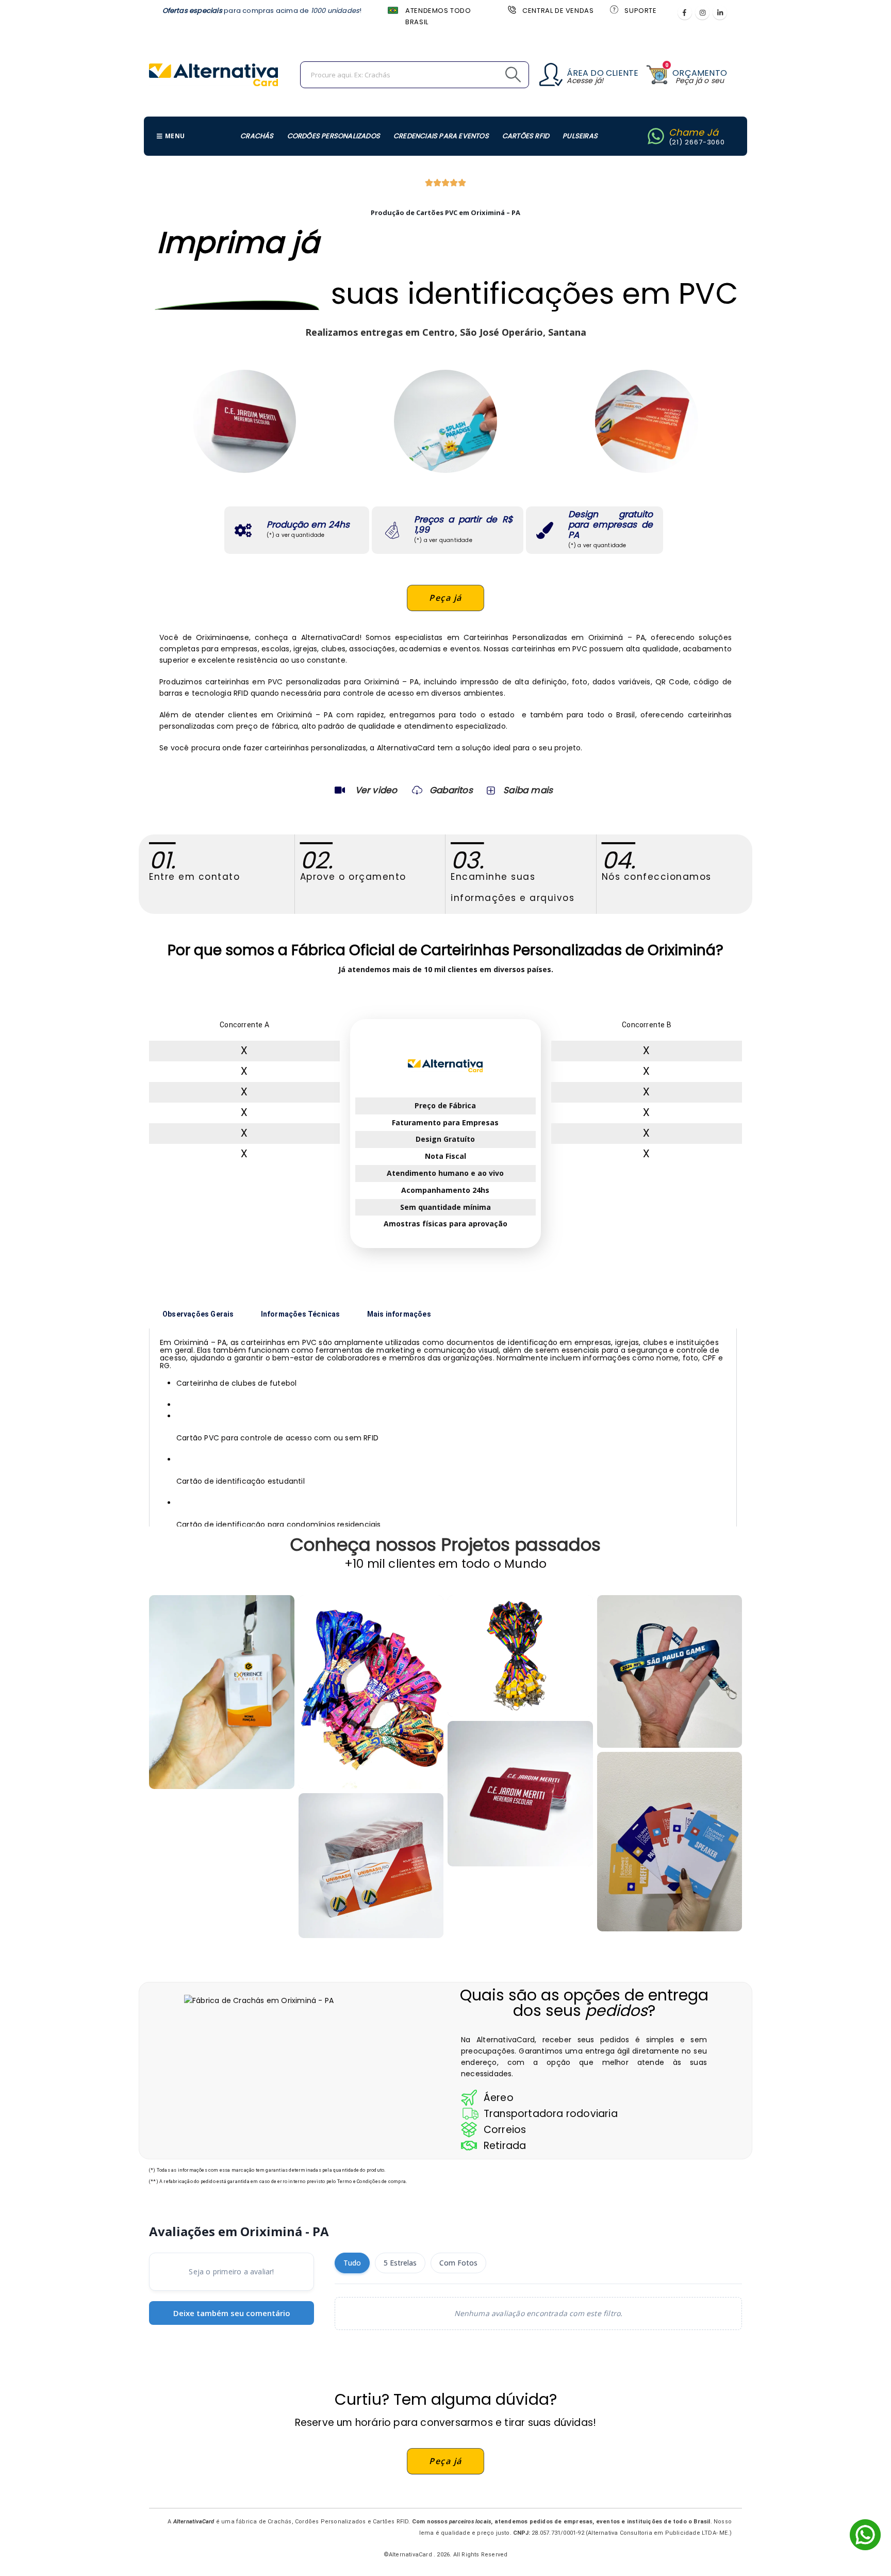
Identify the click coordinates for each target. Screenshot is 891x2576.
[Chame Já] (656, 136)
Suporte (640, 11)
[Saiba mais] (490, 790)
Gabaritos (451, 790)
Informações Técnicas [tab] (301, 1314)
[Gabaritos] (417, 790)
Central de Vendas (558, 11)
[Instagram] (702, 12)
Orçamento (700, 73)
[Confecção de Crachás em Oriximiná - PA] (520, 1656)
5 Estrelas (400, 2263)
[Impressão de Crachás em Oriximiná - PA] (222, 1692)
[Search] (490, 75)
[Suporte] (613, 9)
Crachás (257, 136)
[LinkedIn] (720, 12)
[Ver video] (340, 790)
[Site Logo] (213, 75)
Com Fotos (458, 2263)
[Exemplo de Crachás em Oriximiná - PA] (371, 1866)
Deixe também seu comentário (232, 2313)
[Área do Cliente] (551, 75)
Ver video (376, 790)
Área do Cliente (603, 73)
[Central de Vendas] (511, 9)
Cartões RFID (526, 136)
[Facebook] (685, 12)
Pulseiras (580, 136)
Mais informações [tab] (399, 1314)
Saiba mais (528, 790)
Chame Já (694, 132)
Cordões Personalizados (334, 136)
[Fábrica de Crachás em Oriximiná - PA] (670, 1842)
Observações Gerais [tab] (198, 1314)
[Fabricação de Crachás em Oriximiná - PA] (670, 1671)
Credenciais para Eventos (441, 136)
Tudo (352, 2263)
